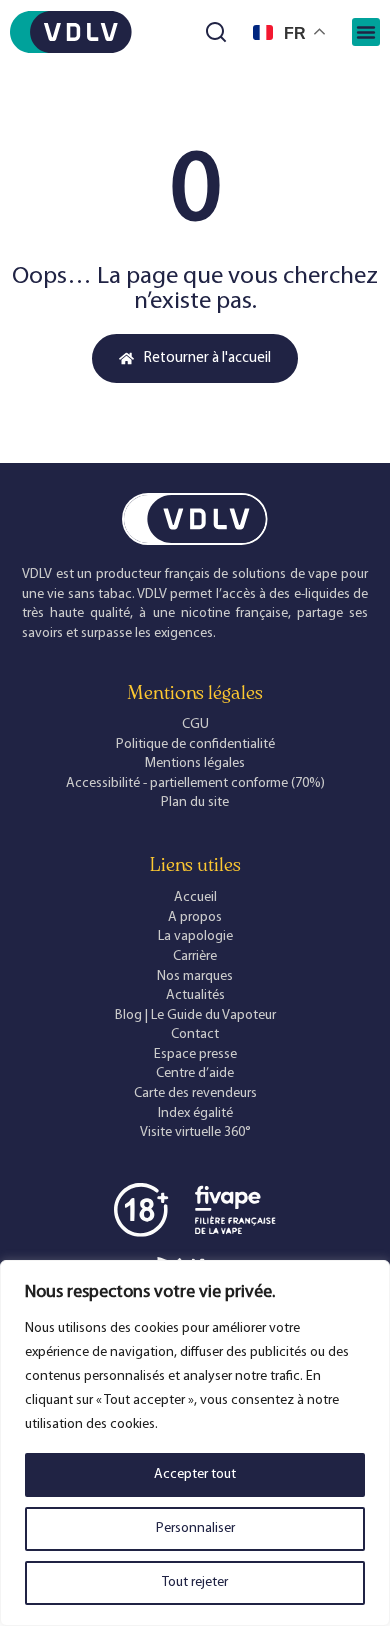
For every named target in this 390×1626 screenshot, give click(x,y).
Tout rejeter (195, 1582)
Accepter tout (195, 1474)
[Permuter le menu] (366, 32)
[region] (195, 1443)
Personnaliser (195, 1528)
